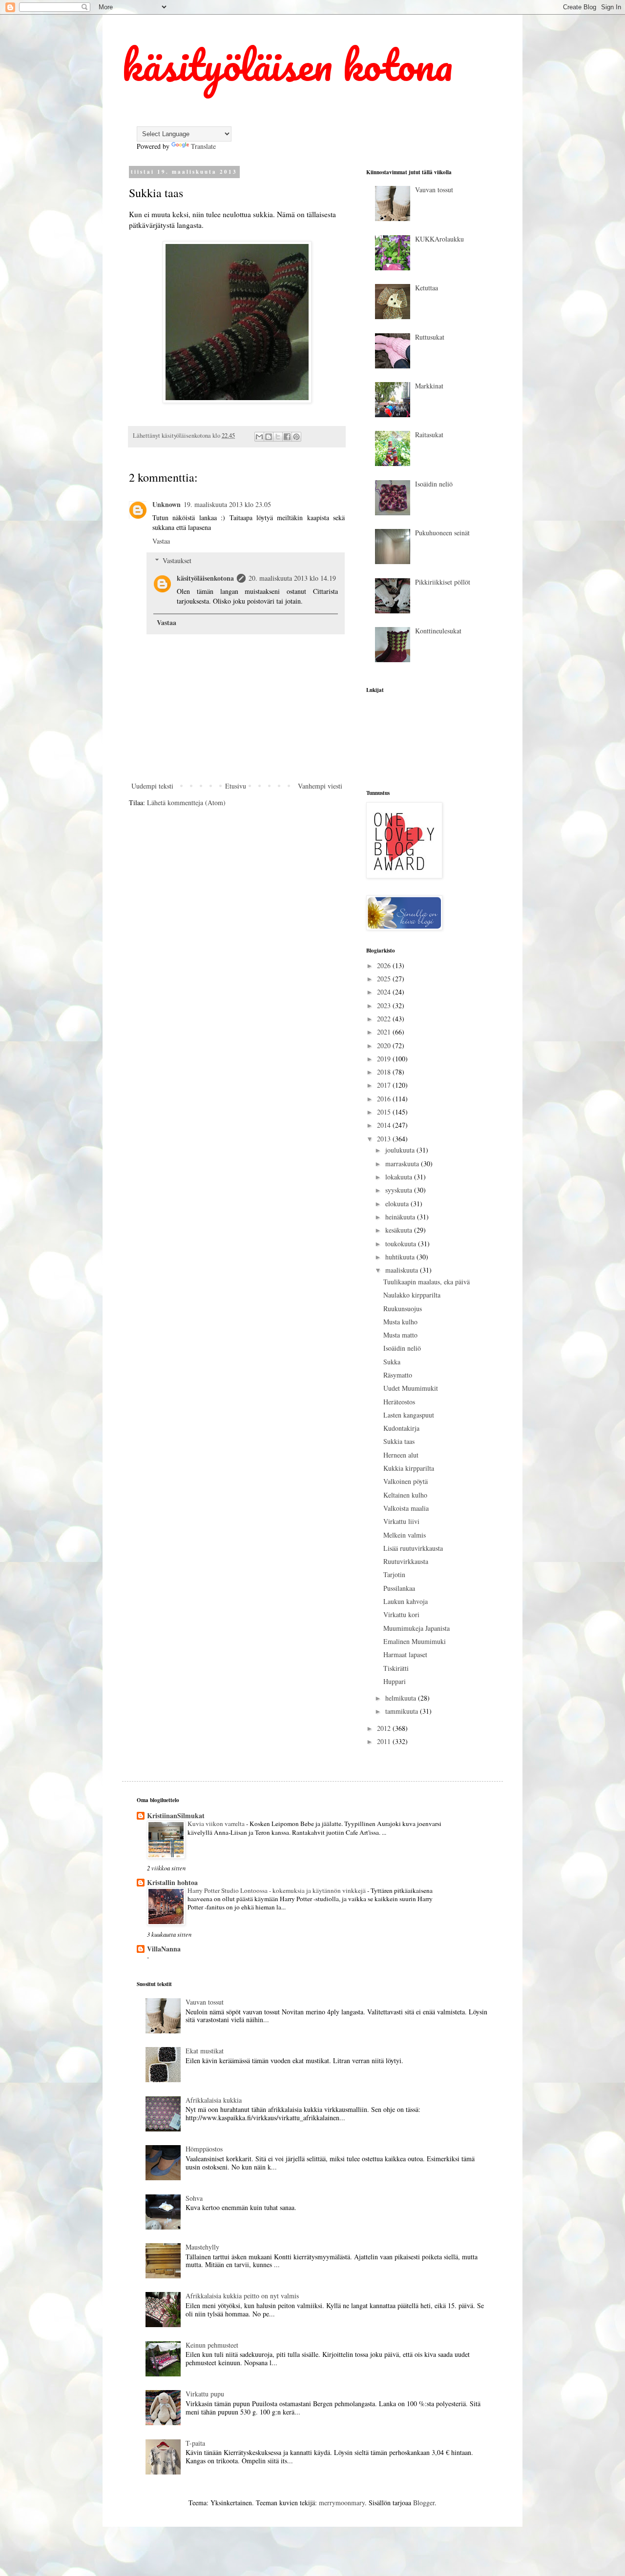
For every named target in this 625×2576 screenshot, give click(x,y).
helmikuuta (402, 1698)
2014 (385, 1125)
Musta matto (400, 1335)
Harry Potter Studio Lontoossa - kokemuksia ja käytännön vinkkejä (277, 1890)
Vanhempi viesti (320, 786)
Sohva (194, 2198)
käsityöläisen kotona (287, 64)
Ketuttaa (427, 288)
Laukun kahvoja (406, 1601)
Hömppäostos (204, 2149)
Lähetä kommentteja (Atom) (186, 802)
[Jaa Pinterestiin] (296, 437)
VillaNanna (164, 1949)
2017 (385, 1085)
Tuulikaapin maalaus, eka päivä (427, 1282)
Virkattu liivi (401, 1521)
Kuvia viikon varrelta (217, 1824)
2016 (385, 1099)
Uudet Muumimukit (411, 1388)
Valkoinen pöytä (406, 1481)
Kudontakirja (401, 1428)
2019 (385, 1059)
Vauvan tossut (434, 190)
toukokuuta (402, 1244)
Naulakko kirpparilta (412, 1295)
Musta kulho (400, 1322)
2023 (385, 1005)
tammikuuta (403, 1711)
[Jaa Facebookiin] (287, 437)
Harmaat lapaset (405, 1654)
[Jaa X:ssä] (278, 437)
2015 (385, 1112)
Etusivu (236, 786)
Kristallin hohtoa (172, 1882)
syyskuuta (400, 1190)
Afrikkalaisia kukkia (214, 2100)
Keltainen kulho (405, 1495)
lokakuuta (400, 1177)
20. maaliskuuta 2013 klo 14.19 (292, 578)
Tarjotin (394, 1574)
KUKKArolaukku (439, 239)
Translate (203, 146)
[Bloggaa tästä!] (269, 437)
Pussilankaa (399, 1588)
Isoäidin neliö (434, 484)
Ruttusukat (430, 337)
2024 (385, 992)
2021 (385, 1032)
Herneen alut (401, 1455)
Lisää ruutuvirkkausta (413, 1548)
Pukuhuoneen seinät (442, 533)
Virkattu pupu (205, 2394)
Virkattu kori (401, 1614)
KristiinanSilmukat (176, 1815)
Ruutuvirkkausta (406, 1561)
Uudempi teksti (152, 786)
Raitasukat (429, 435)
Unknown (167, 504)
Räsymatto (398, 1375)
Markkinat (429, 386)
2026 (385, 965)
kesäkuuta (400, 1230)
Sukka (392, 1362)
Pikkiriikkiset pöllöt (443, 582)
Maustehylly (202, 2247)
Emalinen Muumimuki (415, 1641)
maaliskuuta (403, 1270)
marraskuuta (403, 1164)
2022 (385, 1019)
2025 (385, 979)
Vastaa (161, 541)
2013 (385, 1139)
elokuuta (398, 1204)
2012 (385, 1728)
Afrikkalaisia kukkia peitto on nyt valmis (242, 2296)
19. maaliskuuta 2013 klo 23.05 (227, 504)
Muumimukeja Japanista (417, 1628)
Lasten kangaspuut (409, 1415)
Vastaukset (177, 560)
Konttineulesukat (438, 631)
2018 (385, 1072)
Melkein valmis (405, 1535)
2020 (385, 1045)
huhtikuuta (401, 1257)
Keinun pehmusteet (212, 2345)
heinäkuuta (401, 1217)
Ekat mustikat (205, 2051)
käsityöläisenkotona (205, 578)
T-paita (195, 2443)
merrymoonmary (342, 2503)
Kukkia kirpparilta (409, 1468)
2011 (385, 1741)
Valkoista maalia (406, 1508)
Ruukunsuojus (403, 1308)
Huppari (395, 1681)
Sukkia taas (399, 1441)
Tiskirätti (396, 1668)
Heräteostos (399, 1402)
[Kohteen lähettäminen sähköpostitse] (259, 437)
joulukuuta (401, 1150)
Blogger (424, 2503)
